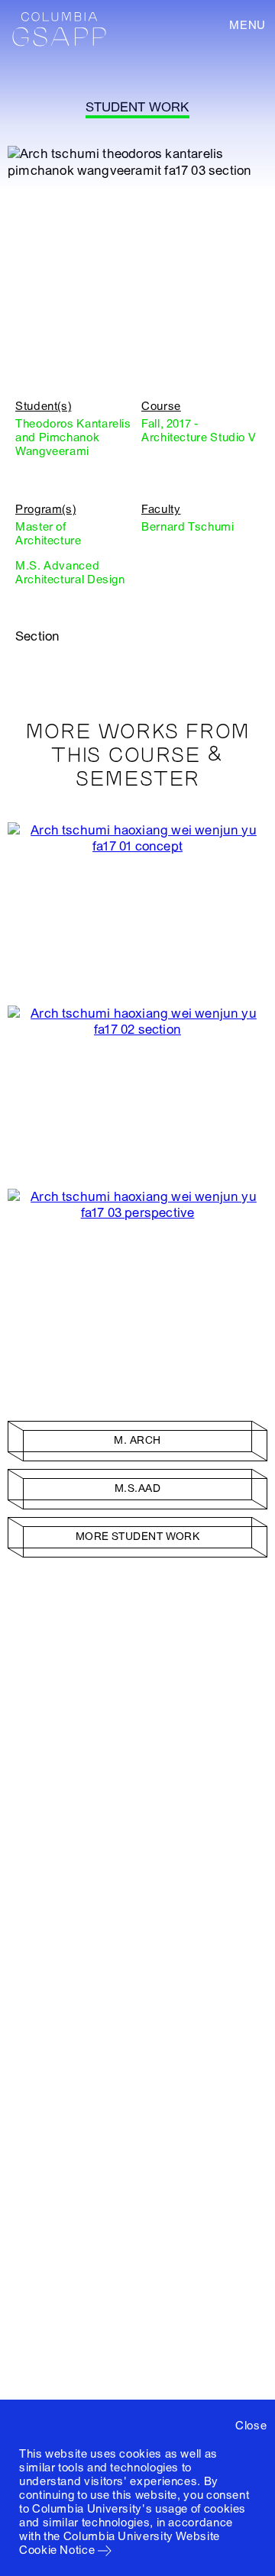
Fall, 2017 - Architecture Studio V (199, 431)
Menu (247, 25)
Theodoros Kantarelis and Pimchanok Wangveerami (73, 437)
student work (137, 107)
